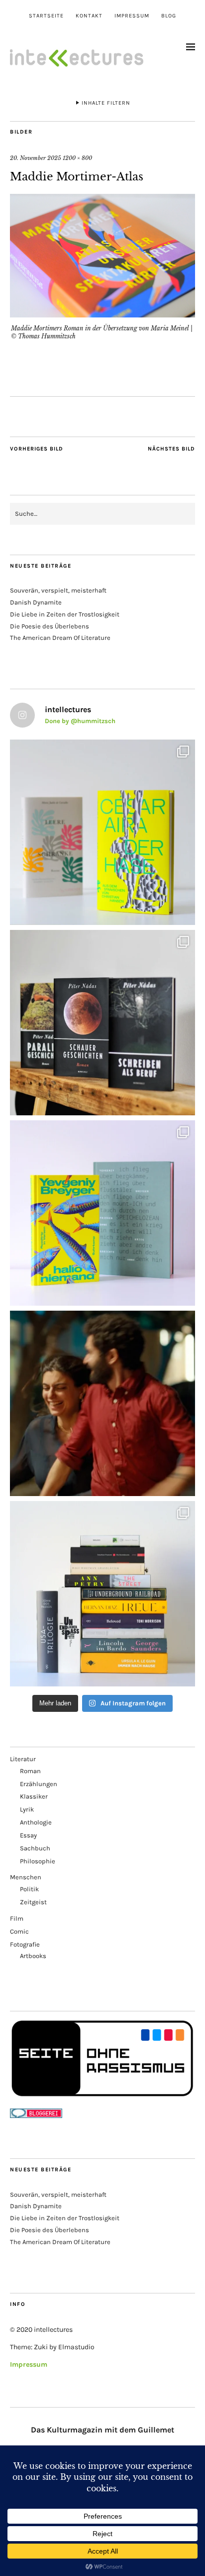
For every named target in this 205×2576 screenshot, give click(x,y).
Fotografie (25, 1944)
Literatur (23, 1759)
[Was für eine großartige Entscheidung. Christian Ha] (102, 832)
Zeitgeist (33, 1902)
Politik (29, 1889)
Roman (30, 1771)
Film (17, 1918)
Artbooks (33, 1956)
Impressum (132, 16)
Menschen (26, 1877)
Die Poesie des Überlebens (50, 626)
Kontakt (89, 16)
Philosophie (38, 1861)
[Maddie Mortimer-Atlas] (102, 314)
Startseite (46, 16)
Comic (19, 1931)
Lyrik (27, 1809)
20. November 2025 (36, 158)
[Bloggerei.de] (36, 2116)
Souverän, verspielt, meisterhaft (58, 590)
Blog (169, 16)
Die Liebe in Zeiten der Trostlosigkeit (65, 614)
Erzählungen (39, 1784)
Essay (28, 1835)
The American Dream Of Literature (60, 638)
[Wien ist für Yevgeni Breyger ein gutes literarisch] (102, 1213)
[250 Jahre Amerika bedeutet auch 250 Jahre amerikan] (102, 1594)
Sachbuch (35, 1848)
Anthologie (36, 1822)
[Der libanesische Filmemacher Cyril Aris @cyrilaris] (102, 1403)
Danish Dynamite (36, 602)
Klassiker (34, 1796)
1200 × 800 (77, 158)
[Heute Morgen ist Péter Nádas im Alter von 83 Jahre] (102, 1023)
